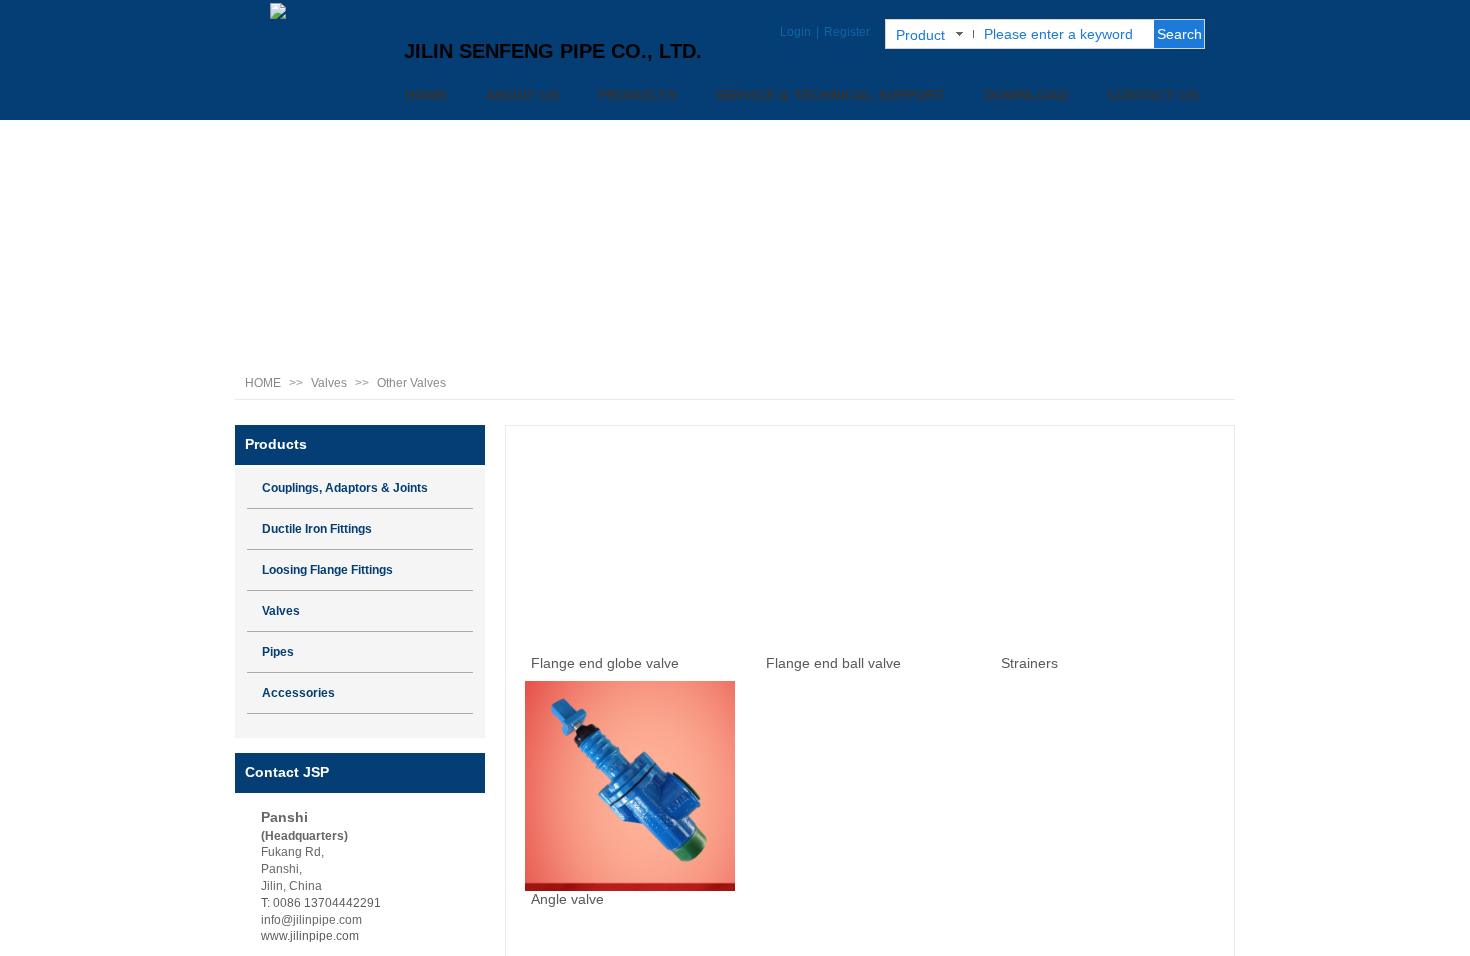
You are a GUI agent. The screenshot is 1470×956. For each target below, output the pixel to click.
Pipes (278, 652)
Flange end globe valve (605, 663)
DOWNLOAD (1026, 95)
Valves (329, 383)
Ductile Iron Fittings (317, 529)
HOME (426, 95)
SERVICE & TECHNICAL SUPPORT (830, 95)
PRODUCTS (637, 95)
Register (847, 32)
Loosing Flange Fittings (327, 570)
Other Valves (411, 383)
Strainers (1029, 663)
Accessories (298, 693)
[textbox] (1062, 34)
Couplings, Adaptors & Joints (345, 488)
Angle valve (567, 899)
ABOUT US (522, 95)
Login (795, 32)
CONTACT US (1152, 95)
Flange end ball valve (833, 663)
